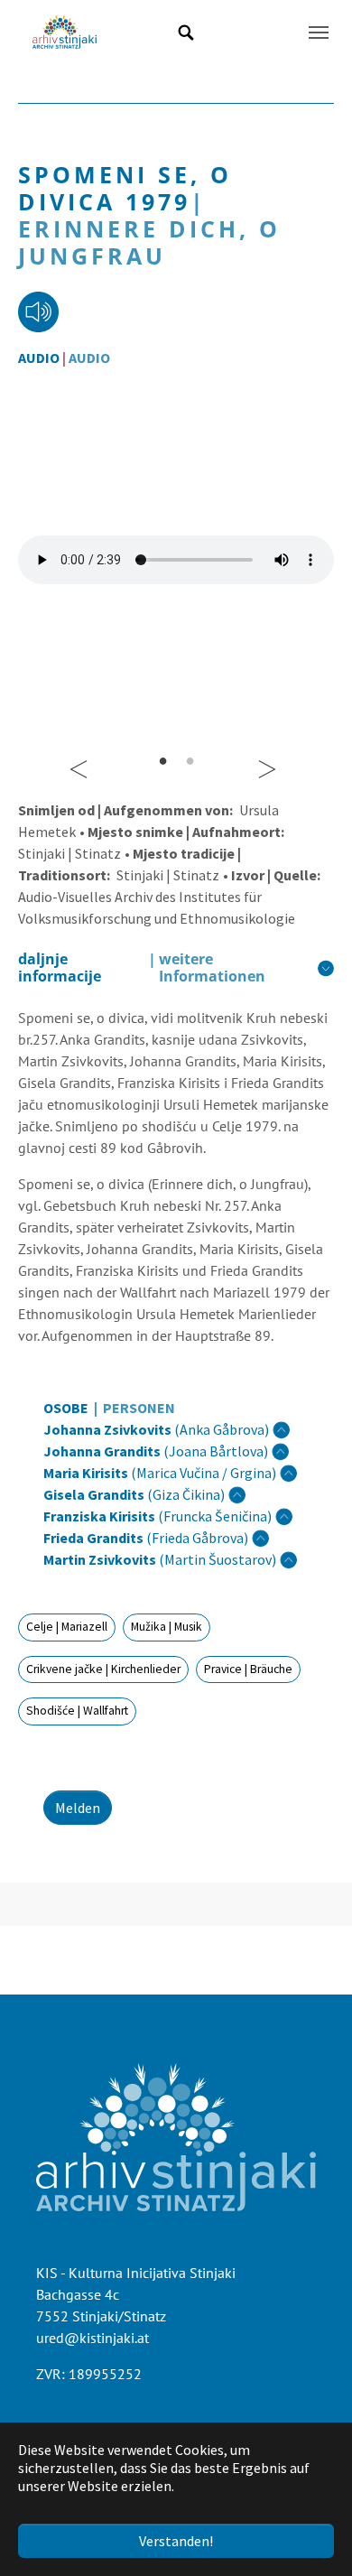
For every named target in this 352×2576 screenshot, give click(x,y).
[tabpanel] (176, 560)
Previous (82, 760)
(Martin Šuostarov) (160, 1559)
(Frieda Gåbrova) (146, 1538)
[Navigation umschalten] (319, 33)
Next (270, 760)
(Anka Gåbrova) (156, 1429)
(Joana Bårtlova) (156, 1451)
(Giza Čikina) (134, 1494)
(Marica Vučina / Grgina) (160, 1473)
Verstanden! (176, 2541)
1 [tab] (162, 760)
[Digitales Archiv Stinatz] (65, 33)
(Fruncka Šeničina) (157, 1516)
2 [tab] (190, 760)
